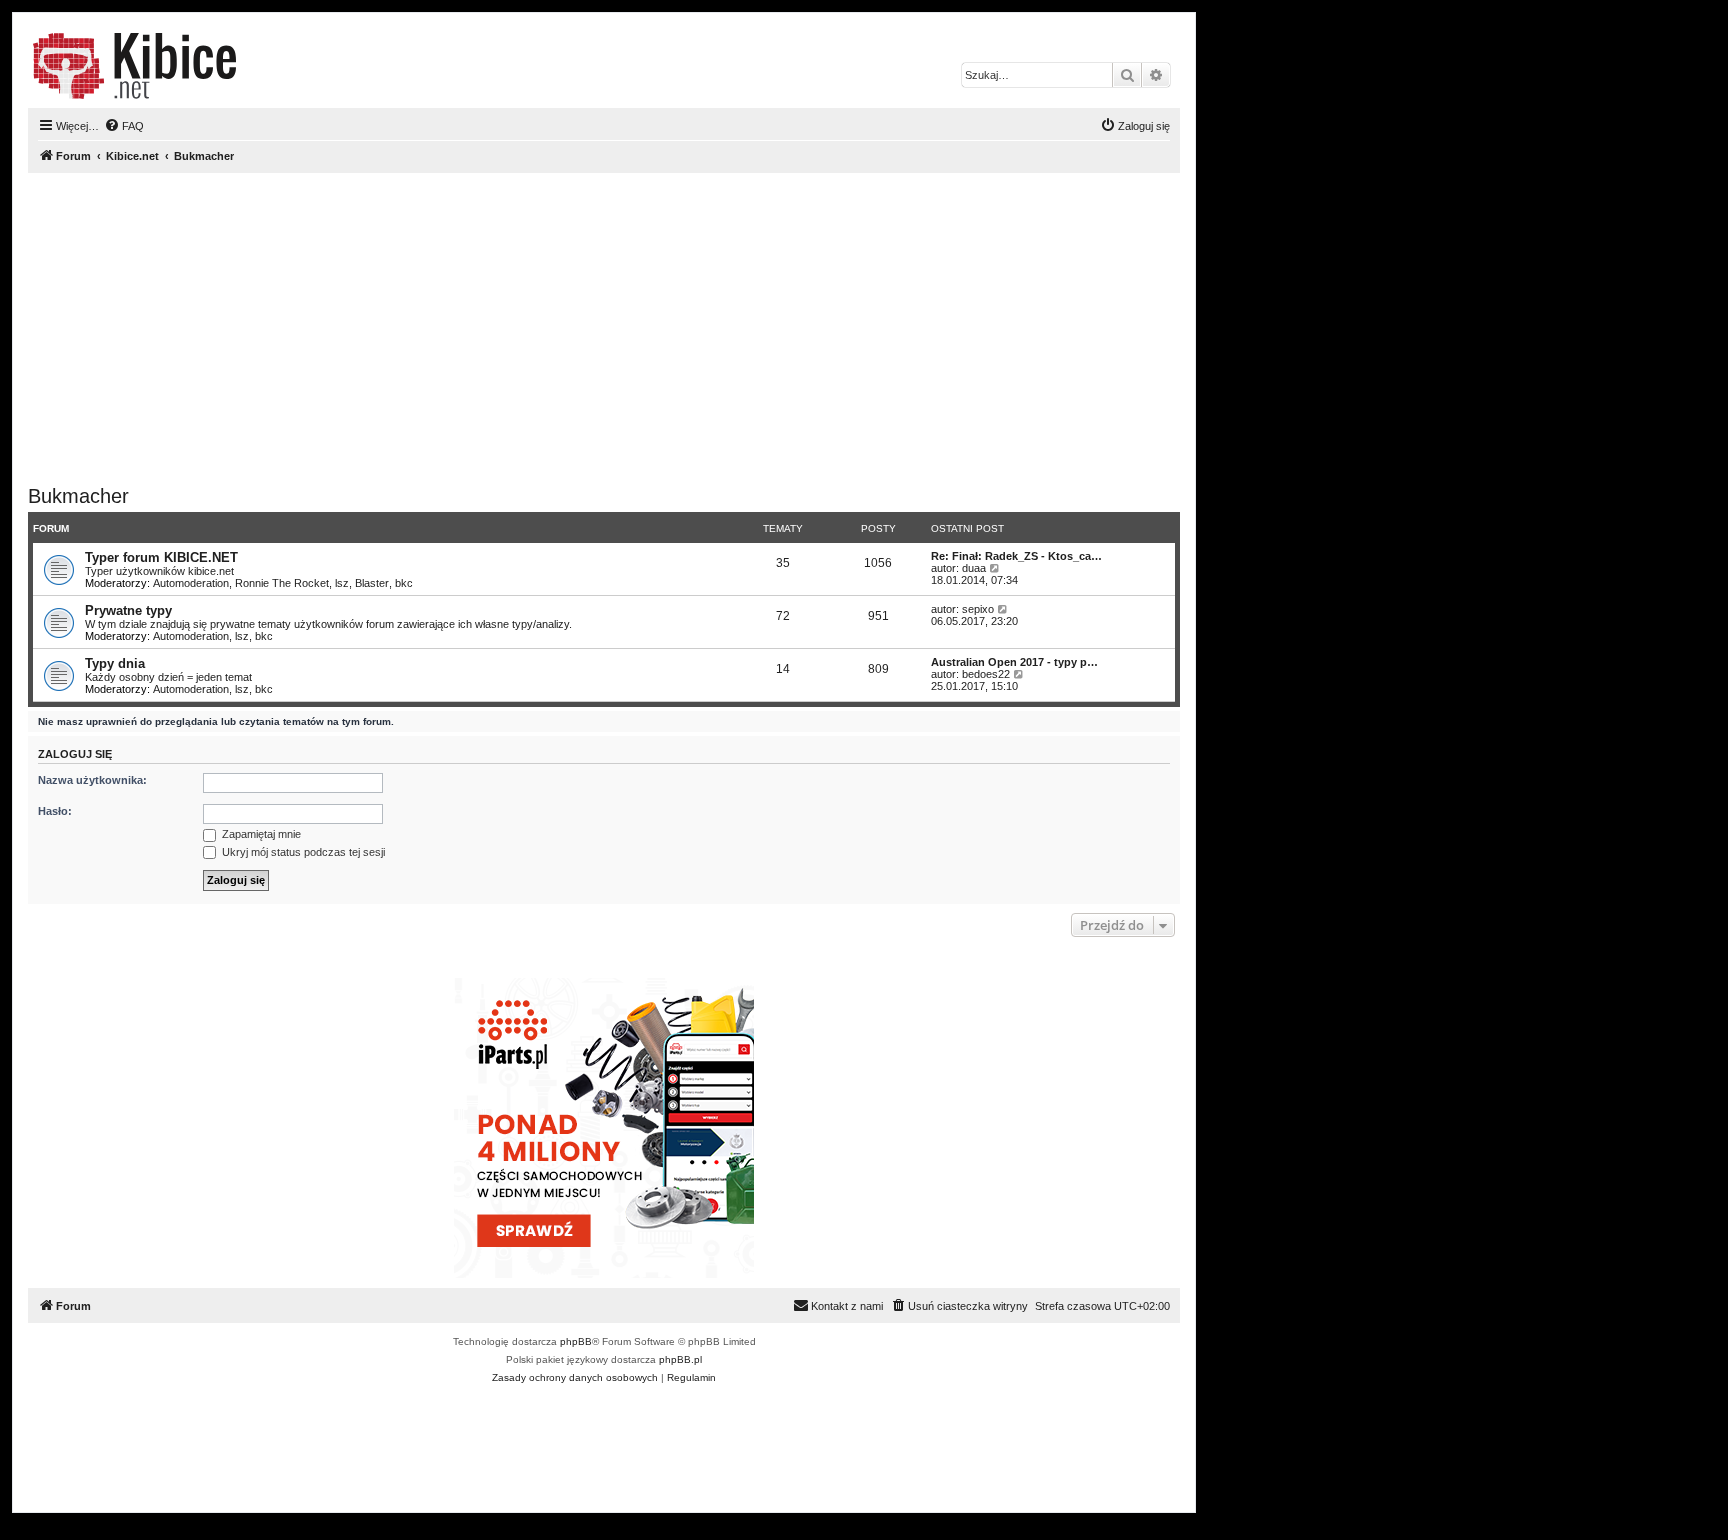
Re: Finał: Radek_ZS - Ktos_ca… (1016, 556)
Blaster (372, 583)
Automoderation (191, 583)
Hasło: (55, 811)
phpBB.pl (680, 1359)
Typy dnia (115, 663)
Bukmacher (78, 496)
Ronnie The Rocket (282, 583)
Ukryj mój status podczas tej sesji (302, 852)
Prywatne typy (128, 610)
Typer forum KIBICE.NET (161, 557)
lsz (342, 583)
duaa (974, 568)
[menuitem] (124, 126)
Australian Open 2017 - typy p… (1014, 662)
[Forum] (134, 66)
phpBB (576, 1341)
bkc (404, 583)
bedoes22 (986, 674)
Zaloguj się (75, 754)
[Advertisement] (628, 329)
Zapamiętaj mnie (260, 834)
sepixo (978, 609)
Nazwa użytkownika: (92, 780)
